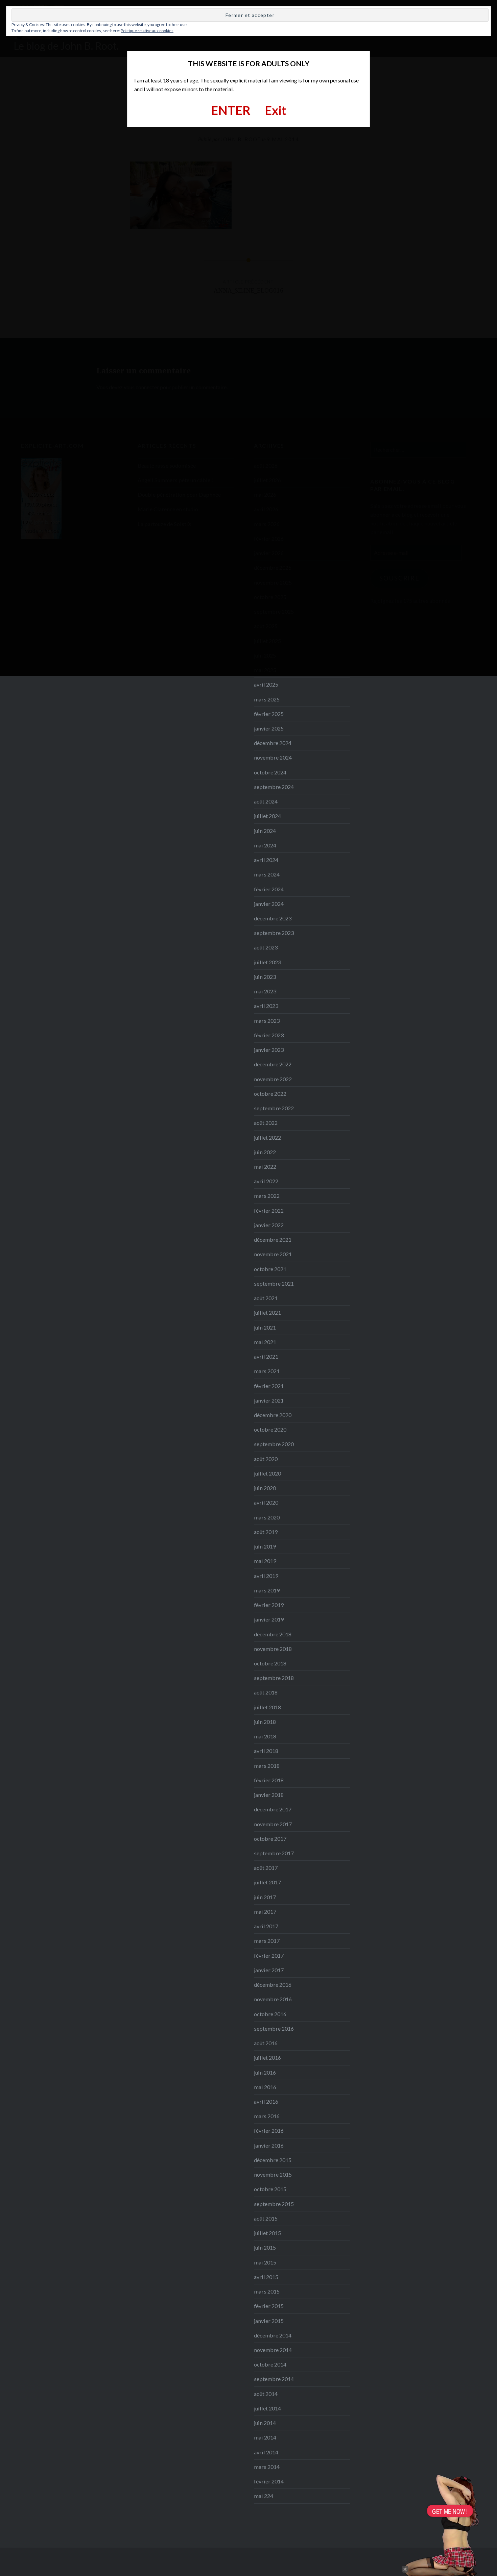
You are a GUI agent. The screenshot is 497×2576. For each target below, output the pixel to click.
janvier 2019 (269, 1619)
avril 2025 (266, 684)
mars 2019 (267, 1590)
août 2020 (266, 1459)
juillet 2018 (267, 1707)
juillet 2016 (267, 2058)
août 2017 (266, 1868)
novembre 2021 (273, 1254)
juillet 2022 (267, 1137)
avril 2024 (266, 860)
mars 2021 (267, 1371)
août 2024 (266, 801)
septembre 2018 (274, 1678)
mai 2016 (265, 2087)
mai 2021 (265, 1342)
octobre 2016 (270, 2014)
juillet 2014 (267, 2408)
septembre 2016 (274, 2028)
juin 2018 (265, 1722)
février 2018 (269, 1780)
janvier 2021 (269, 1400)
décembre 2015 (273, 2160)
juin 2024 (265, 831)
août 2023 (266, 947)
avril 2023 (266, 1006)
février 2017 (269, 1955)
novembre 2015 (273, 2174)
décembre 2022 (273, 1064)
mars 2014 (267, 2467)
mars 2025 (267, 699)
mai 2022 (265, 1167)
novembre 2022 (273, 1079)
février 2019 (269, 1605)
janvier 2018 (269, 1795)
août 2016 (266, 2043)
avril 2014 (266, 2452)
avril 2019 (266, 1576)
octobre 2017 (270, 1839)
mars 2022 (267, 1196)
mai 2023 (265, 991)
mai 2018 (265, 1736)
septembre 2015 (274, 2204)
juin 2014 (265, 2423)
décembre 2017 (273, 1809)
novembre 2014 (273, 2350)
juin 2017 (265, 1897)
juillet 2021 (267, 1312)
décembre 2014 (273, 2335)
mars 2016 (267, 2116)
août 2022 (266, 1123)
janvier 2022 (269, 1225)
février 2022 (269, 1210)
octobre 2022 (270, 1094)
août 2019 (266, 1532)
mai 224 (264, 2496)
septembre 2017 (274, 1853)
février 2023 (269, 1035)
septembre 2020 (274, 1444)
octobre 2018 (270, 1663)
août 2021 (266, 1298)
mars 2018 (267, 1766)
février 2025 (269, 714)
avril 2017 (266, 1926)
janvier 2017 (269, 1970)
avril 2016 (266, 2101)
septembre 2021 (274, 1283)
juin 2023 (265, 977)
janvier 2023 (269, 1050)
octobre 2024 (270, 772)
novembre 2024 (273, 757)
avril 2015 (266, 2277)
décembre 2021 (273, 1240)
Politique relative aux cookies (147, 31)
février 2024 (269, 889)
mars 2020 (267, 1517)
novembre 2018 (273, 1649)
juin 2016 (265, 2072)
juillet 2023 (267, 962)
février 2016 (269, 2131)
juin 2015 (265, 2247)
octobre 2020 (270, 1429)
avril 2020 (266, 1502)
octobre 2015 (270, 2189)
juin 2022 (265, 1152)
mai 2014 (265, 2437)
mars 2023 (267, 1021)
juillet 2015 (267, 2233)
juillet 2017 (267, 1882)
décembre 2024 (273, 743)
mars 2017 (267, 1941)
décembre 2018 (273, 1634)
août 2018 (266, 1692)
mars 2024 (267, 874)
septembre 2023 (274, 933)
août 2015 (266, 2218)
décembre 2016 (273, 1985)
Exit (276, 110)
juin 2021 (265, 1327)
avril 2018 (266, 1751)
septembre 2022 (274, 1108)
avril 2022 (266, 1181)
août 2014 (266, 2394)
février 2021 (269, 1386)
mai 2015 (265, 2262)
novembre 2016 (273, 1999)
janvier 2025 (269, 728)
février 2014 (269, 2481)
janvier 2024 (269, 904)
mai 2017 (265, 1912)
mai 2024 (265, 845)
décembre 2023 (273, 918)
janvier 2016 (269, 2145)
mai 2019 (265, 1561)
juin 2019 (265, 1546)
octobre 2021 (270, 1269)
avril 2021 (266, 1356)
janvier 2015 (269, 2321)
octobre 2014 (270, 2364)
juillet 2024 (267, 816)
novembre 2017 (273, 1824)
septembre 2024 (274, 787)
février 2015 (269, 2306)
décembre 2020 (273, 1415)
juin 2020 (265, 1488)
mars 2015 (267, 2291)
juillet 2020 (267, 1473)
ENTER (231, 110)
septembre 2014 (274, 2379)
